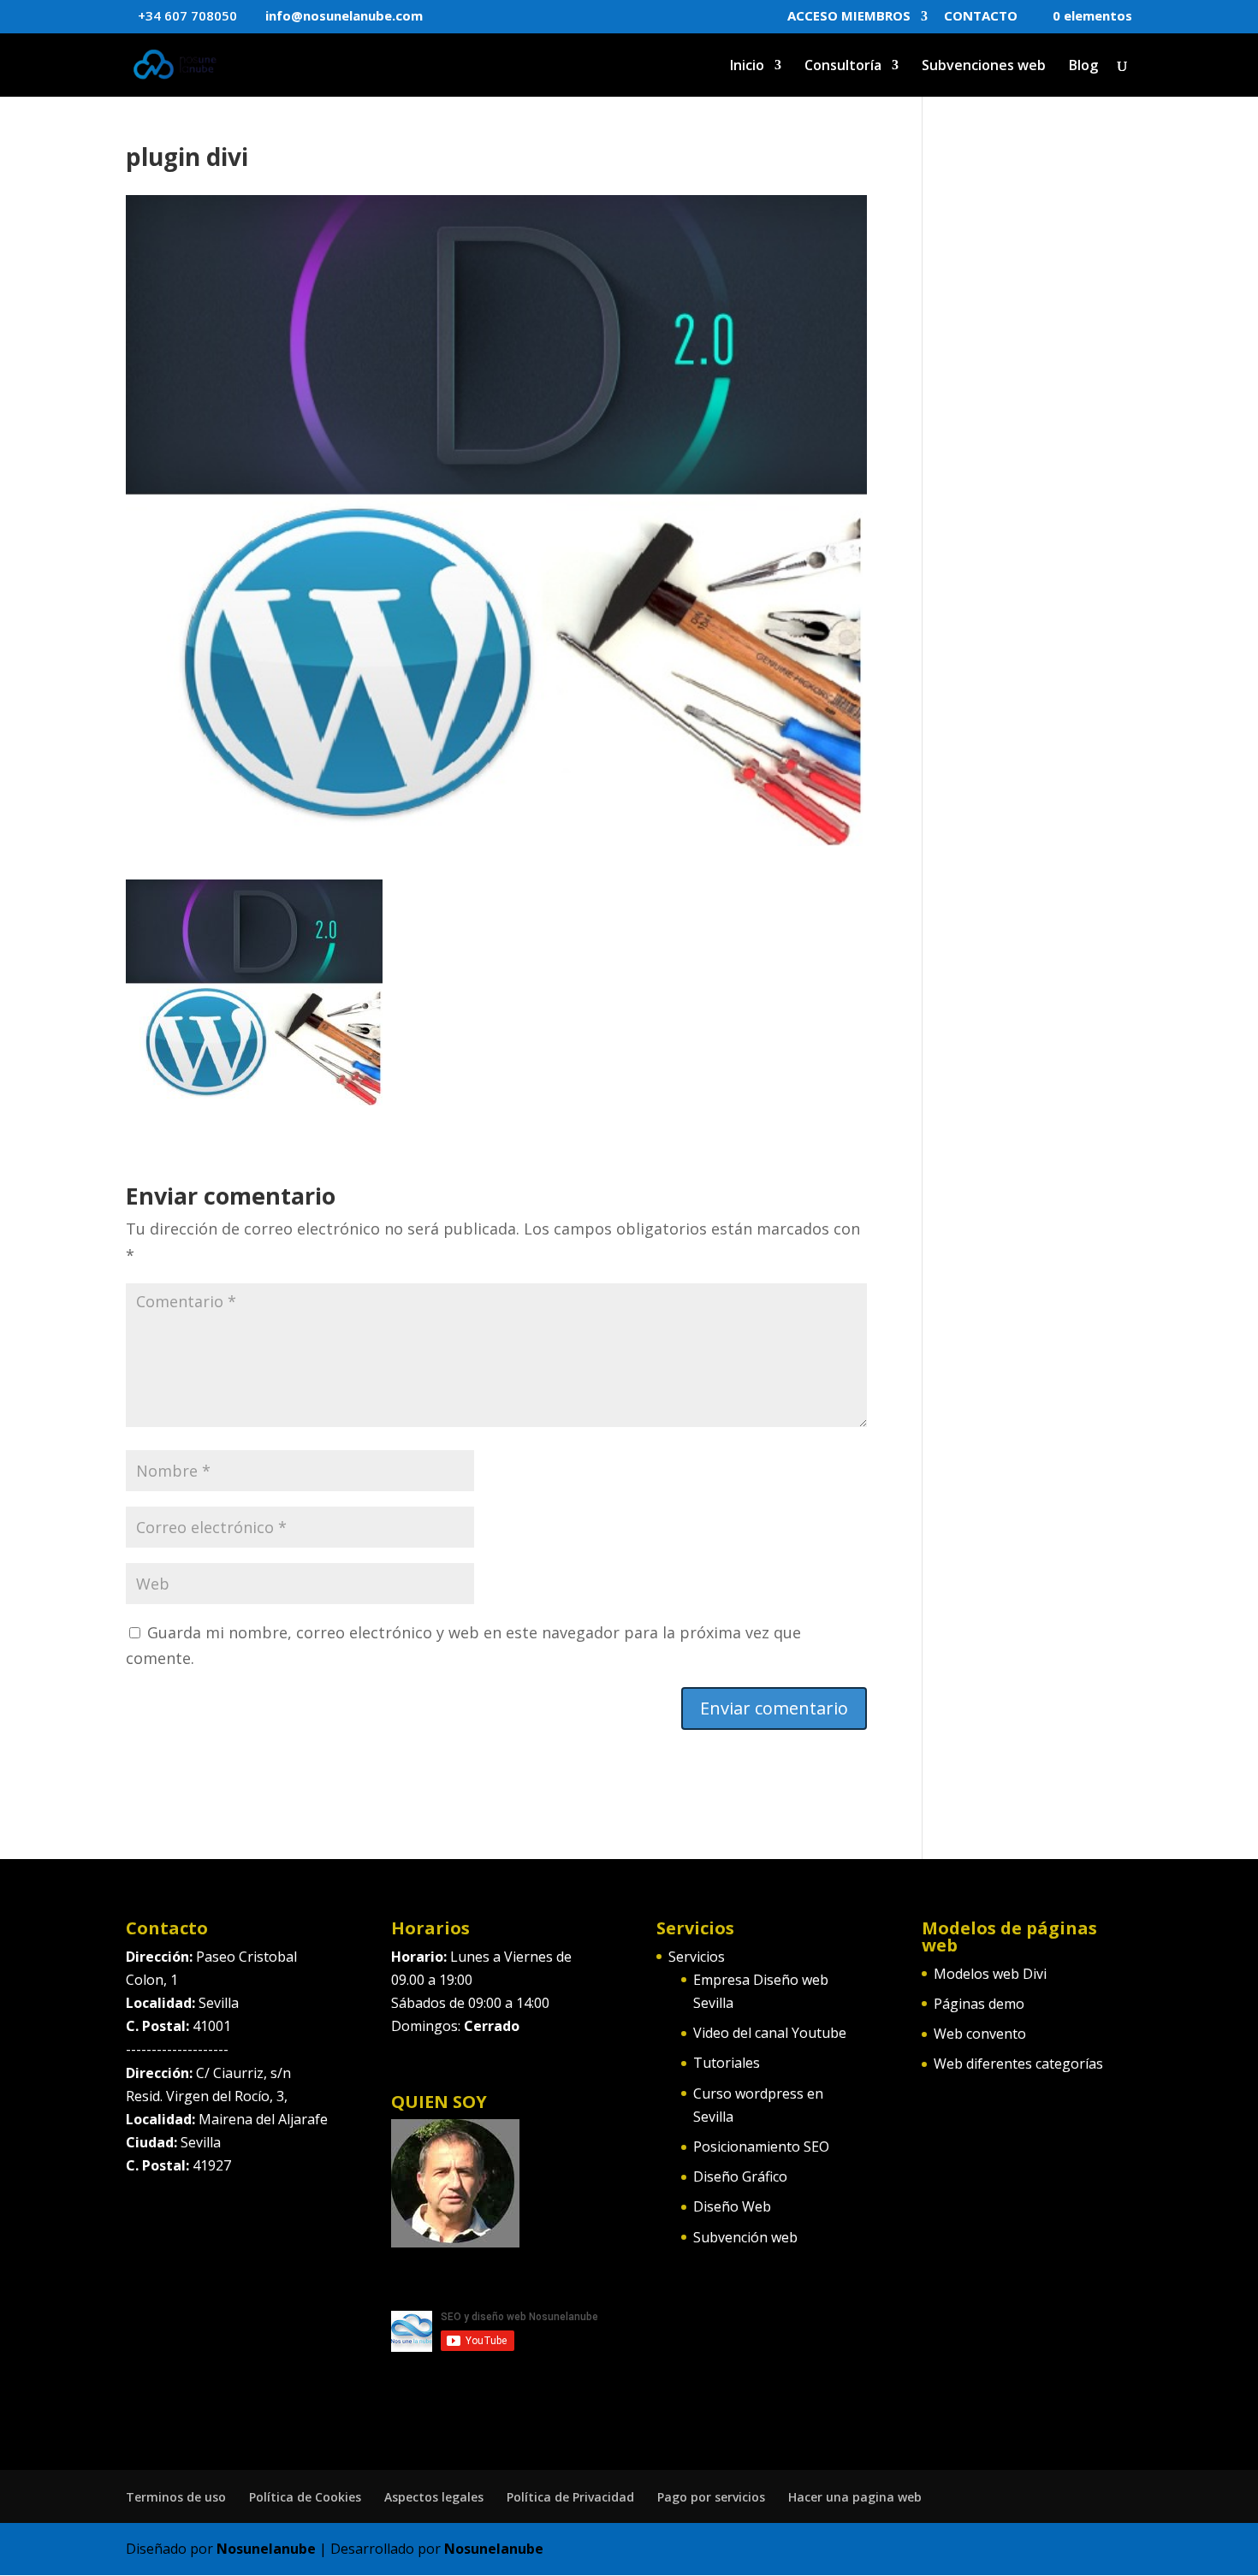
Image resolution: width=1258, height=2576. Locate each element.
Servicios (697, 1957)
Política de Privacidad (570, 2497)
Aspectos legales (434, 2497)
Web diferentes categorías (1018, 2064)
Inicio (747, 67)
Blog (1083, 67)
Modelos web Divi (990, 1974)
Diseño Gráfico (740, 2176)
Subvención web (745, 2237)
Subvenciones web (984, 67)
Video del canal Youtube (770, 2033)
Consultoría (843, 67)
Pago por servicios (711, 2497)
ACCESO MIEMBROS (849, 17)
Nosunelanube (266, 2549)
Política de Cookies (305, 2497)
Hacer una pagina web (855, 2497)
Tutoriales (727, 2063)
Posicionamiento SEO (761, 2147)
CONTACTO (981, 17)
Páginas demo (979, 2004)
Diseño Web (732, 2206)
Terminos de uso (176, 2497)
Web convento (980, 2034)
